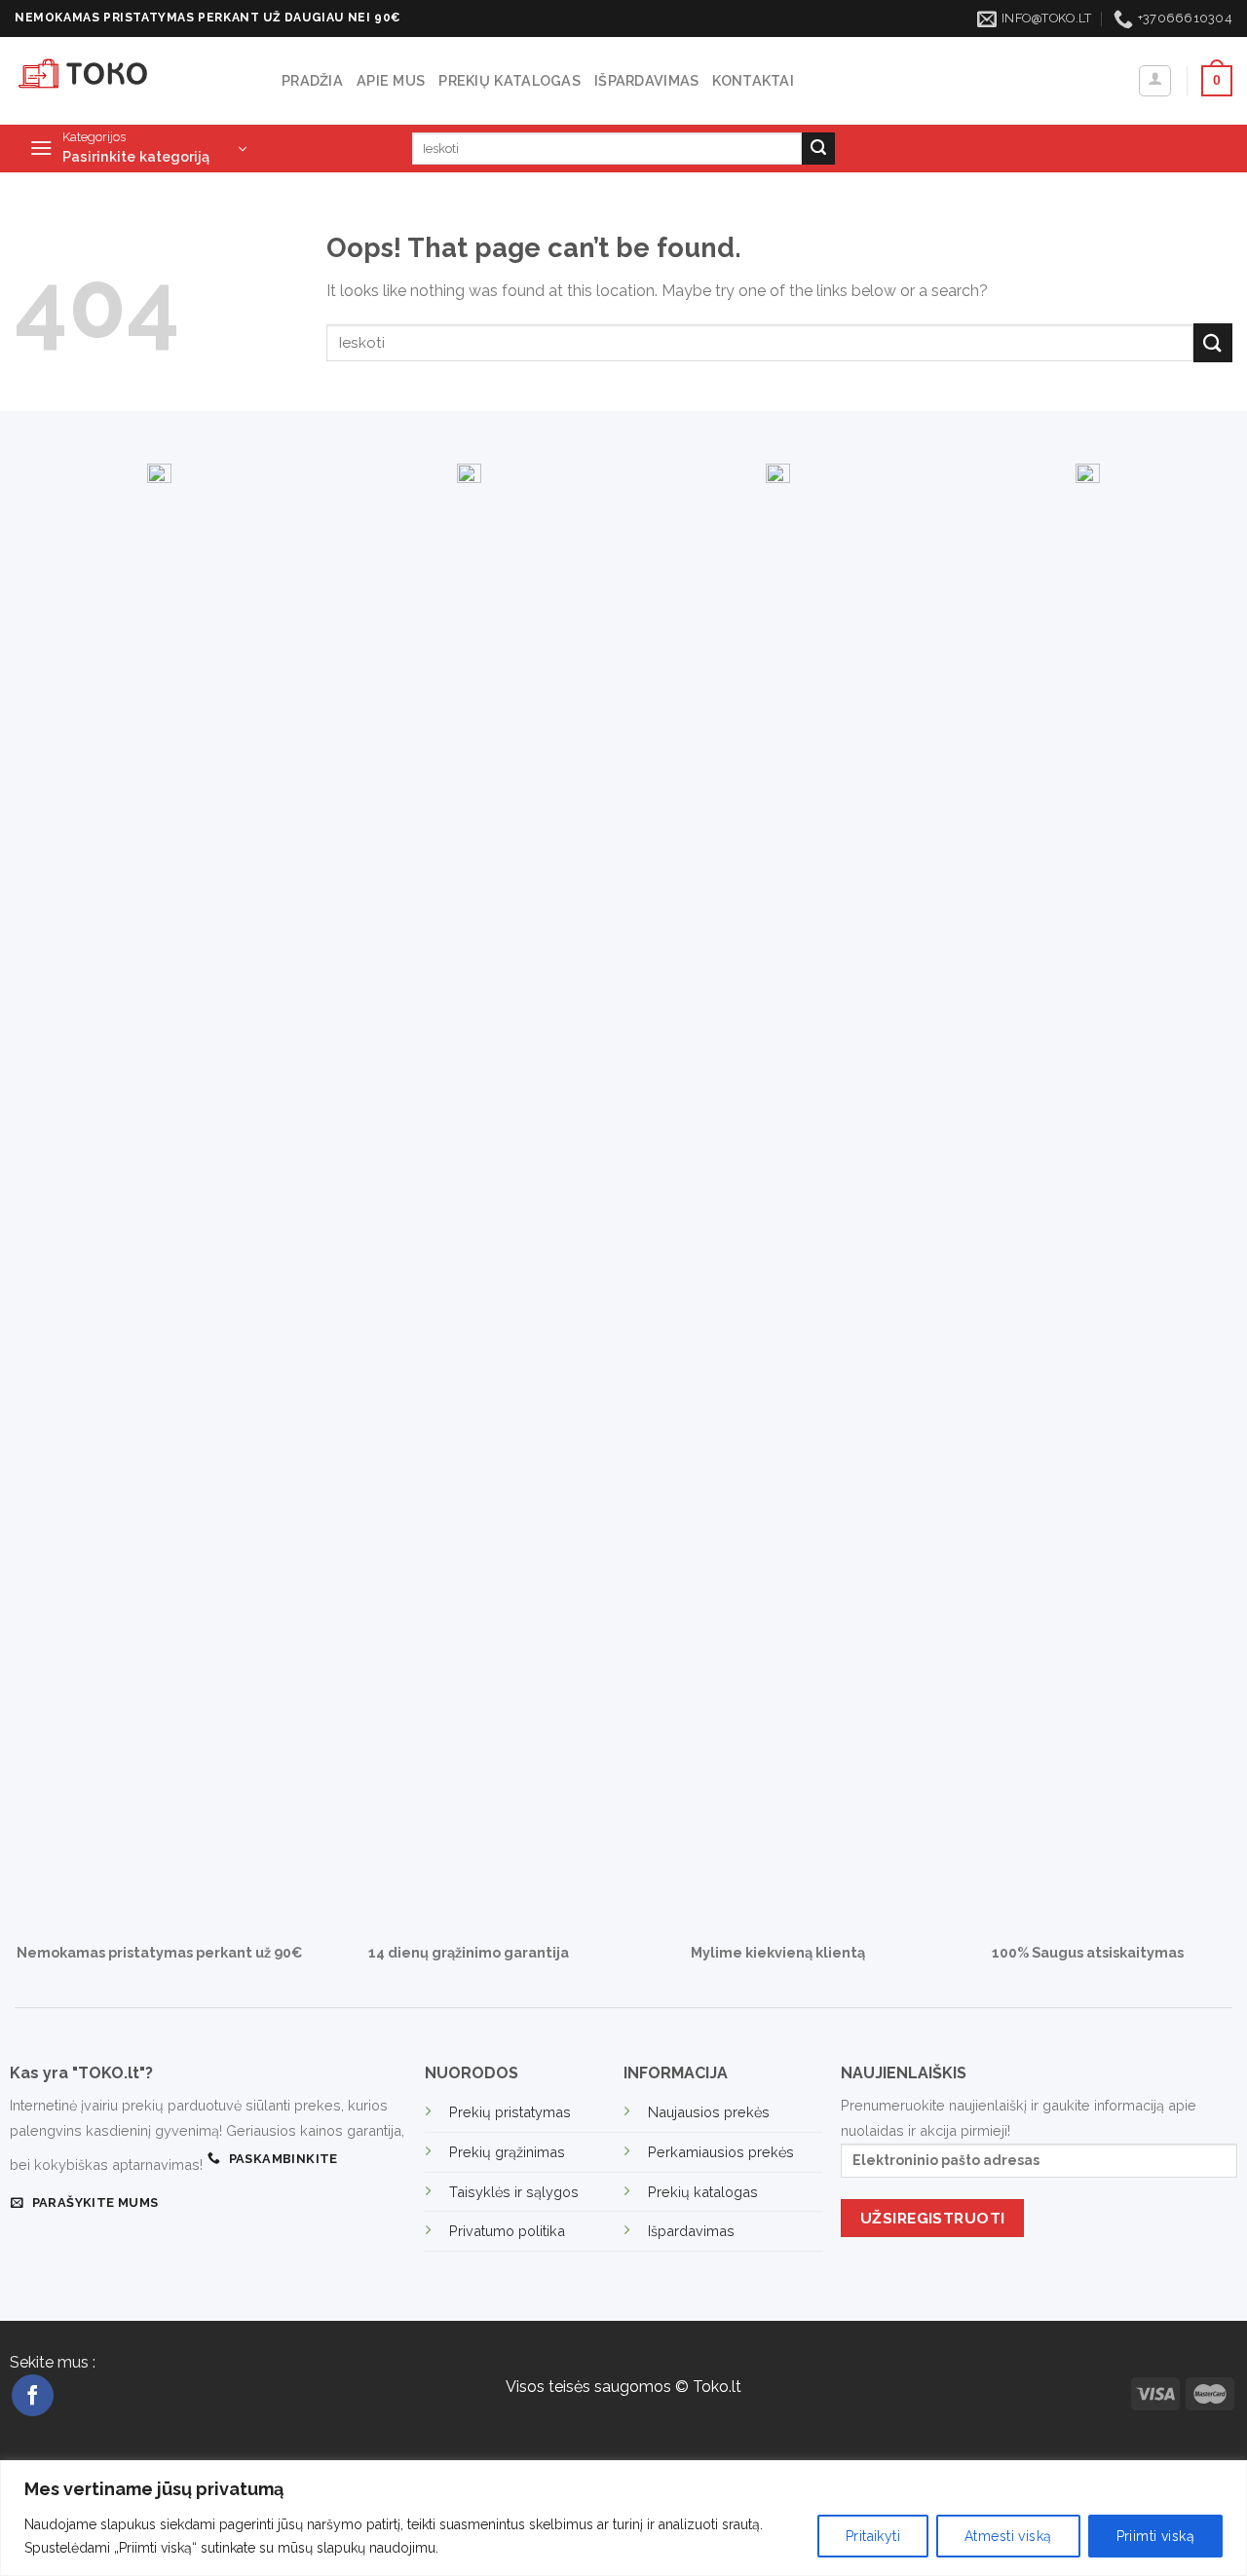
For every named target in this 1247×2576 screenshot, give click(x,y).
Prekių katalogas (510, 80)
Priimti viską (1155, 2536)
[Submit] (818, 149)
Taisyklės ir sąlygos (514, 2192)
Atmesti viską (1008, 2536)
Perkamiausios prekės (721, 2152)
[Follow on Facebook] (33, 2395)
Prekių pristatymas (510, 2112)
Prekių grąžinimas (507, 2152)
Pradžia (312, 80)
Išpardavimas (646, 80)
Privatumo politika (507, 2231)
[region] (623, 2518)
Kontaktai (753, 80)
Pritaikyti (873, 2536)
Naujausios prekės (709, 2112)
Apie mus (391, 80)
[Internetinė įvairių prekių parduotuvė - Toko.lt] (133, 81)
